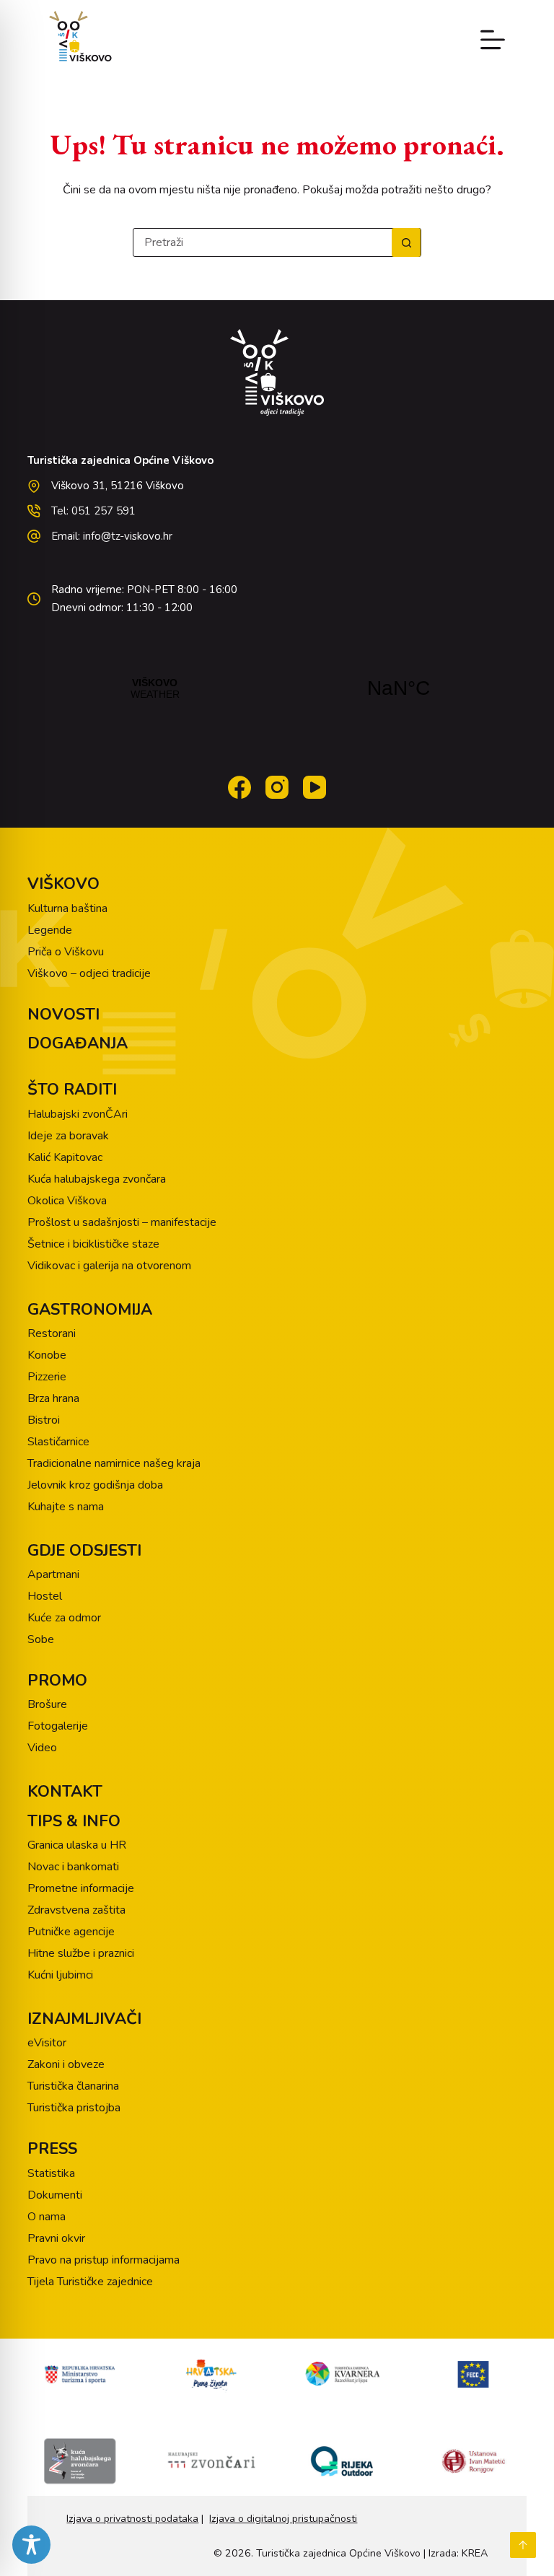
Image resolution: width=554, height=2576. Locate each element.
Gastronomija (90, 1310)
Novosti (63, 1015)
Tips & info (74, 1821)
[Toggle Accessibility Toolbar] (31, 2545)
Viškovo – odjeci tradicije (89, 973)
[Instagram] (277, 787)
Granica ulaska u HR (77, 1845)
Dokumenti (55, 2195)
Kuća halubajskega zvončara (97, 1179)
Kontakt (65, 1792)
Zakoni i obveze (66, 2064)
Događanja (78, 1043)
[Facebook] (239, 787)
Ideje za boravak (68, 1136)
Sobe (41, 1639)
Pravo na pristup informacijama (104, 2260)
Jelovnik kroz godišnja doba (95, 1485)
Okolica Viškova (67, 1201)
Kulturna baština (67, 908)
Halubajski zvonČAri (78, 1114)
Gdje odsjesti (84, 1551)
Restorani (52, 1333)
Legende (50, 930)
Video (42, 1748)
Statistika (51, 2173)
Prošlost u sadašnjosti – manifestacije (122, 1222)
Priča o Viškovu (66, 952)
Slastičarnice (58, 1442)
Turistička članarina (73, 2086)
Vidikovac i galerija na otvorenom (109, 1266)
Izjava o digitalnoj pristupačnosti (283, 2519)
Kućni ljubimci (60, 1975)
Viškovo (63, 884)
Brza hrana (53, 1398)
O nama (47, 2217)
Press (52, 2149)
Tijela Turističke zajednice (90, 2282)
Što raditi (72, 1090)
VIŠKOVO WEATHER (277, 688)
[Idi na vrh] (523, 2545)
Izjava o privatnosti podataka (132, 2519)
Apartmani (53, 1574)
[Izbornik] (493, 40)
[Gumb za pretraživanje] (406, 242)
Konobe (47, 1355)
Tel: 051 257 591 (93, 511)
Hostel (45, 1596)
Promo (57, 1681)
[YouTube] (315, 787)
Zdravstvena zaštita (76, 1910)
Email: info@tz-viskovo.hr (112, 536)
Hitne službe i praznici (81, 1953)
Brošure (47, 1704)
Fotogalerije (58, 1726)
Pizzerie (47, 1377)
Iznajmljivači (84, 2019)
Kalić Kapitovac (65, 1157)
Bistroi (44, 1420)
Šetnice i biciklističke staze (93, 1244)
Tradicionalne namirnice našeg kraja (114, 1463)
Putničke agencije (71, 1932)
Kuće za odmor (64, 1618)
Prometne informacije (81, 1888)
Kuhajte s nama (66, 1507)
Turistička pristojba (74, 2108)
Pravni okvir (56, 2238)
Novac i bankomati (73, 1867)
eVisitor (47, 2043)
